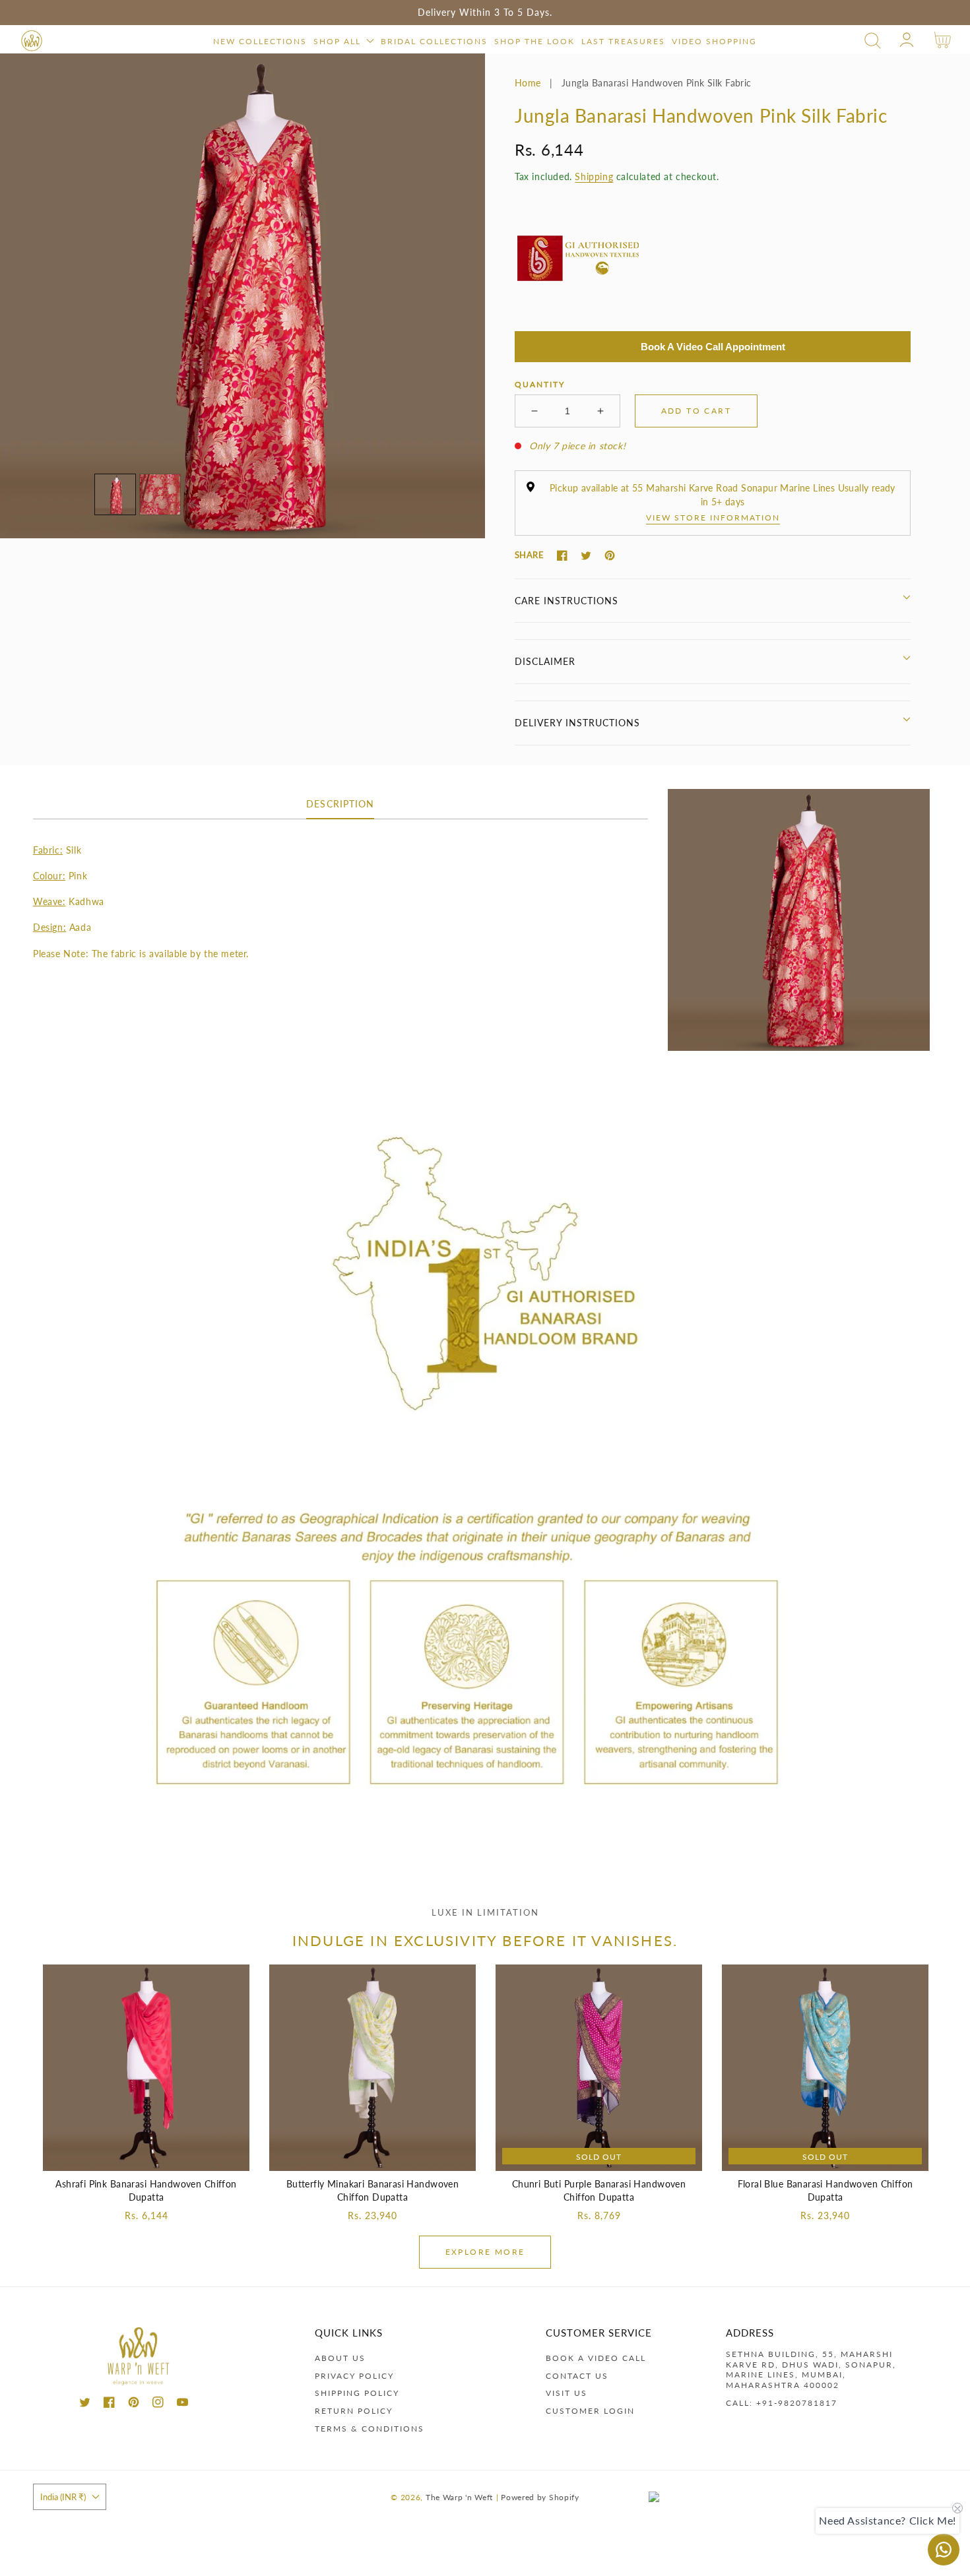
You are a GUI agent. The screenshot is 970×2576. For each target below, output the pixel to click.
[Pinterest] (610, 555)
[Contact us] (944, 2550)
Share (529, 555)
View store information (713, 518)
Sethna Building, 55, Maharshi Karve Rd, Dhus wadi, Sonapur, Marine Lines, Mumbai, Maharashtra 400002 (811, 2370)
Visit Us (566, 2393)
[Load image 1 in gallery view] (115, 494)
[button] (873, 41)
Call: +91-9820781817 (782, 2403)
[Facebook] (562, 555)
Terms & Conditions (370, 2429)
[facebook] (109, 2404)
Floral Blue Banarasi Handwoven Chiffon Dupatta (825, 2190)
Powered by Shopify (540, 2497)
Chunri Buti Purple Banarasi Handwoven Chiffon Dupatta (599, 2190)
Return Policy (354, 2411)
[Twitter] (586, 555)
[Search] (873, 41)
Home (528, 83)
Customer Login (590, 2411)
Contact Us (577, 2376)
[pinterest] (134, 2404)
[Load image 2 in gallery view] (160, 494)
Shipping (594, 176)
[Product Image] (242, 296)
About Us (340, 2358)
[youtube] (182, 2404)
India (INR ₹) (63, 2497)
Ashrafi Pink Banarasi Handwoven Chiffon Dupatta (146, 2190)
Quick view (146, 2157)
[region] (485, 13)
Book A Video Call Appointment (713, 347)
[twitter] (85, 2404)
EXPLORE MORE (485, 2252)
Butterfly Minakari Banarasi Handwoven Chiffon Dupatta (373, 2190)
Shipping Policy (357, 2393)
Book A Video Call (596, 2358)
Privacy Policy (354, 2376)
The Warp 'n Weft (459, 2497)
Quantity (540, 384)
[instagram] (158, 2404)
